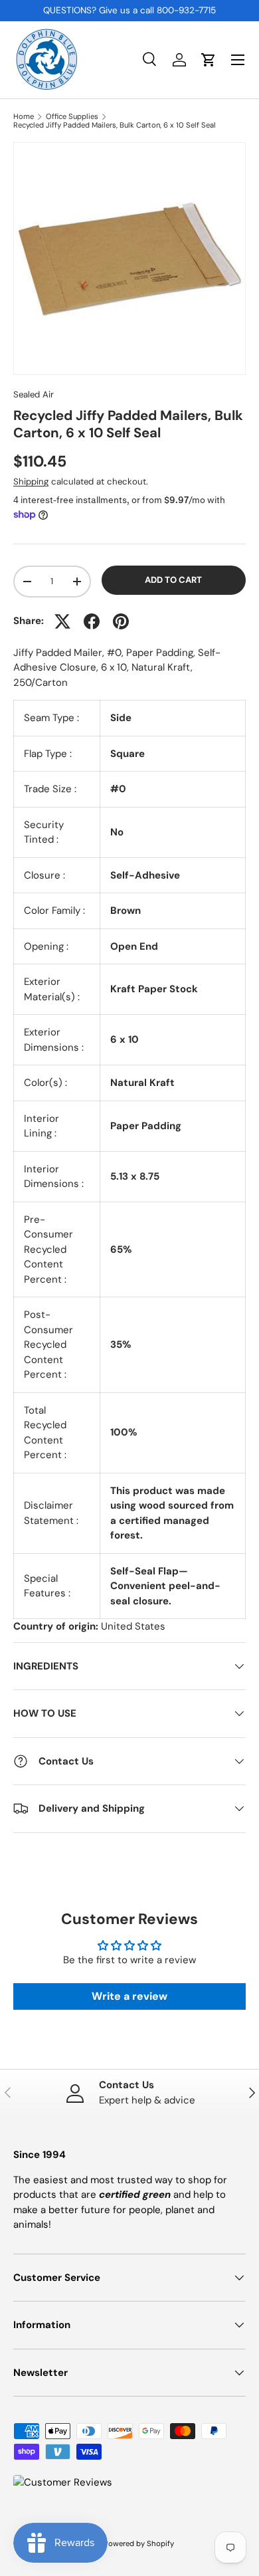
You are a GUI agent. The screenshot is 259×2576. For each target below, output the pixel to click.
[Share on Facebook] (92, 621)
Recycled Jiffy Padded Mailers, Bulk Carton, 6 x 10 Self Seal (115, 125)
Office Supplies (72, 117)
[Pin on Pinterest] (121, 621)
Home (24, 117)
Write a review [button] (129, 1996)
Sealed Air (34, 394)
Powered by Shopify (139, 2543)
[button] (209, 60)
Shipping (31, 482)
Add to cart (173, 580)
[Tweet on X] (62, 621)
